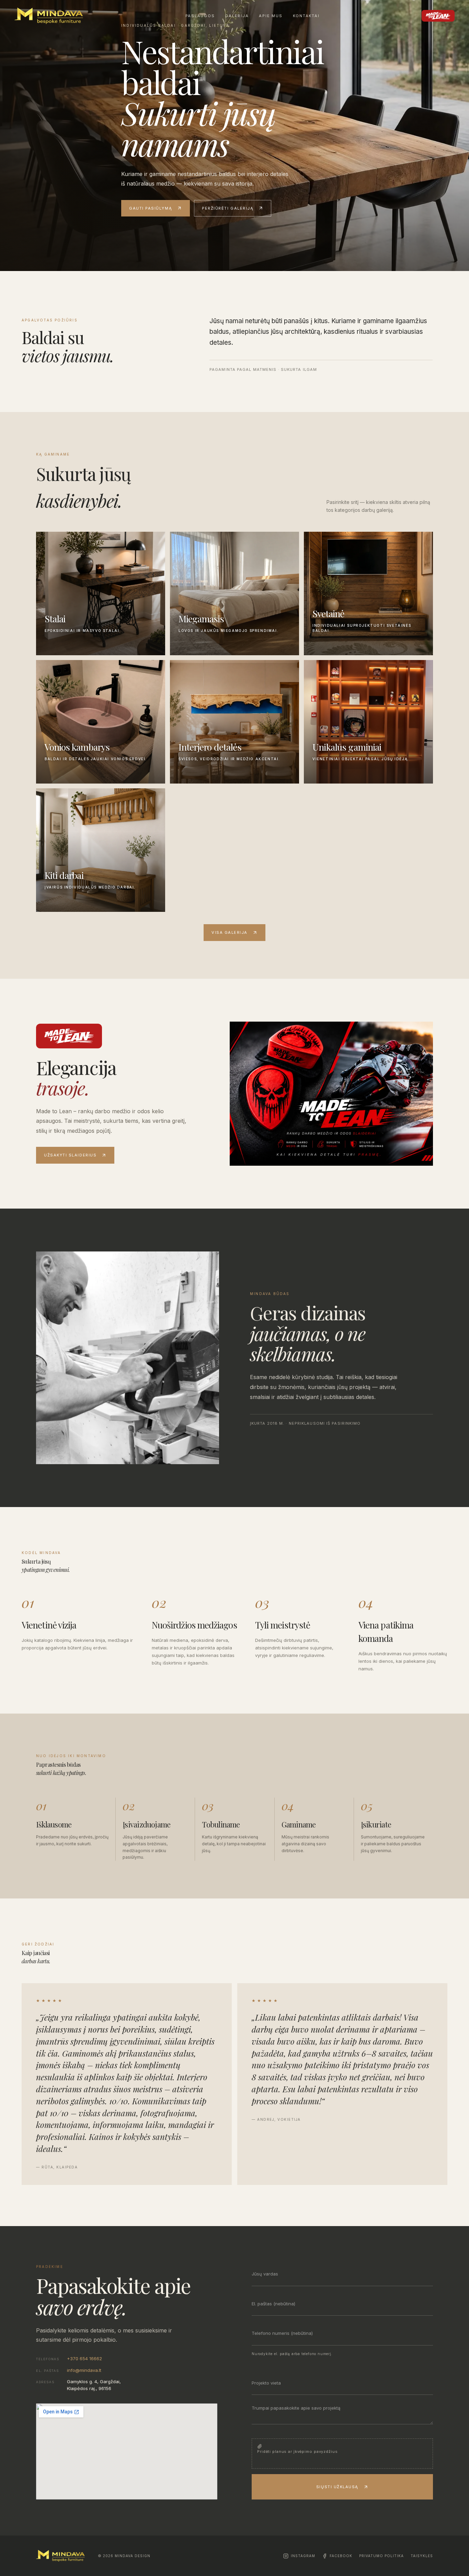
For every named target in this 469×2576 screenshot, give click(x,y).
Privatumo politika (381, 2556)
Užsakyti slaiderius (70, 1155)
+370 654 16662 (84, 2359)
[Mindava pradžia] (49, 16)
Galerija (237, 16)
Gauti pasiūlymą (151, 208)
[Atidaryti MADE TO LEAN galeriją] (331, 1094)
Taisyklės (422, 2556)
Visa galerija (230, 932)
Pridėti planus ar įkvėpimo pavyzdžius (298, 2451)
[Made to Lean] (438, 16)
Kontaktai (306, 16)
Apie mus (271, 16)
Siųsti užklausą (337, 2487)
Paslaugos (200, 16)
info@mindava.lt (84, 2370)
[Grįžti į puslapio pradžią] (60, 2556)
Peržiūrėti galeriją (228, 208)
